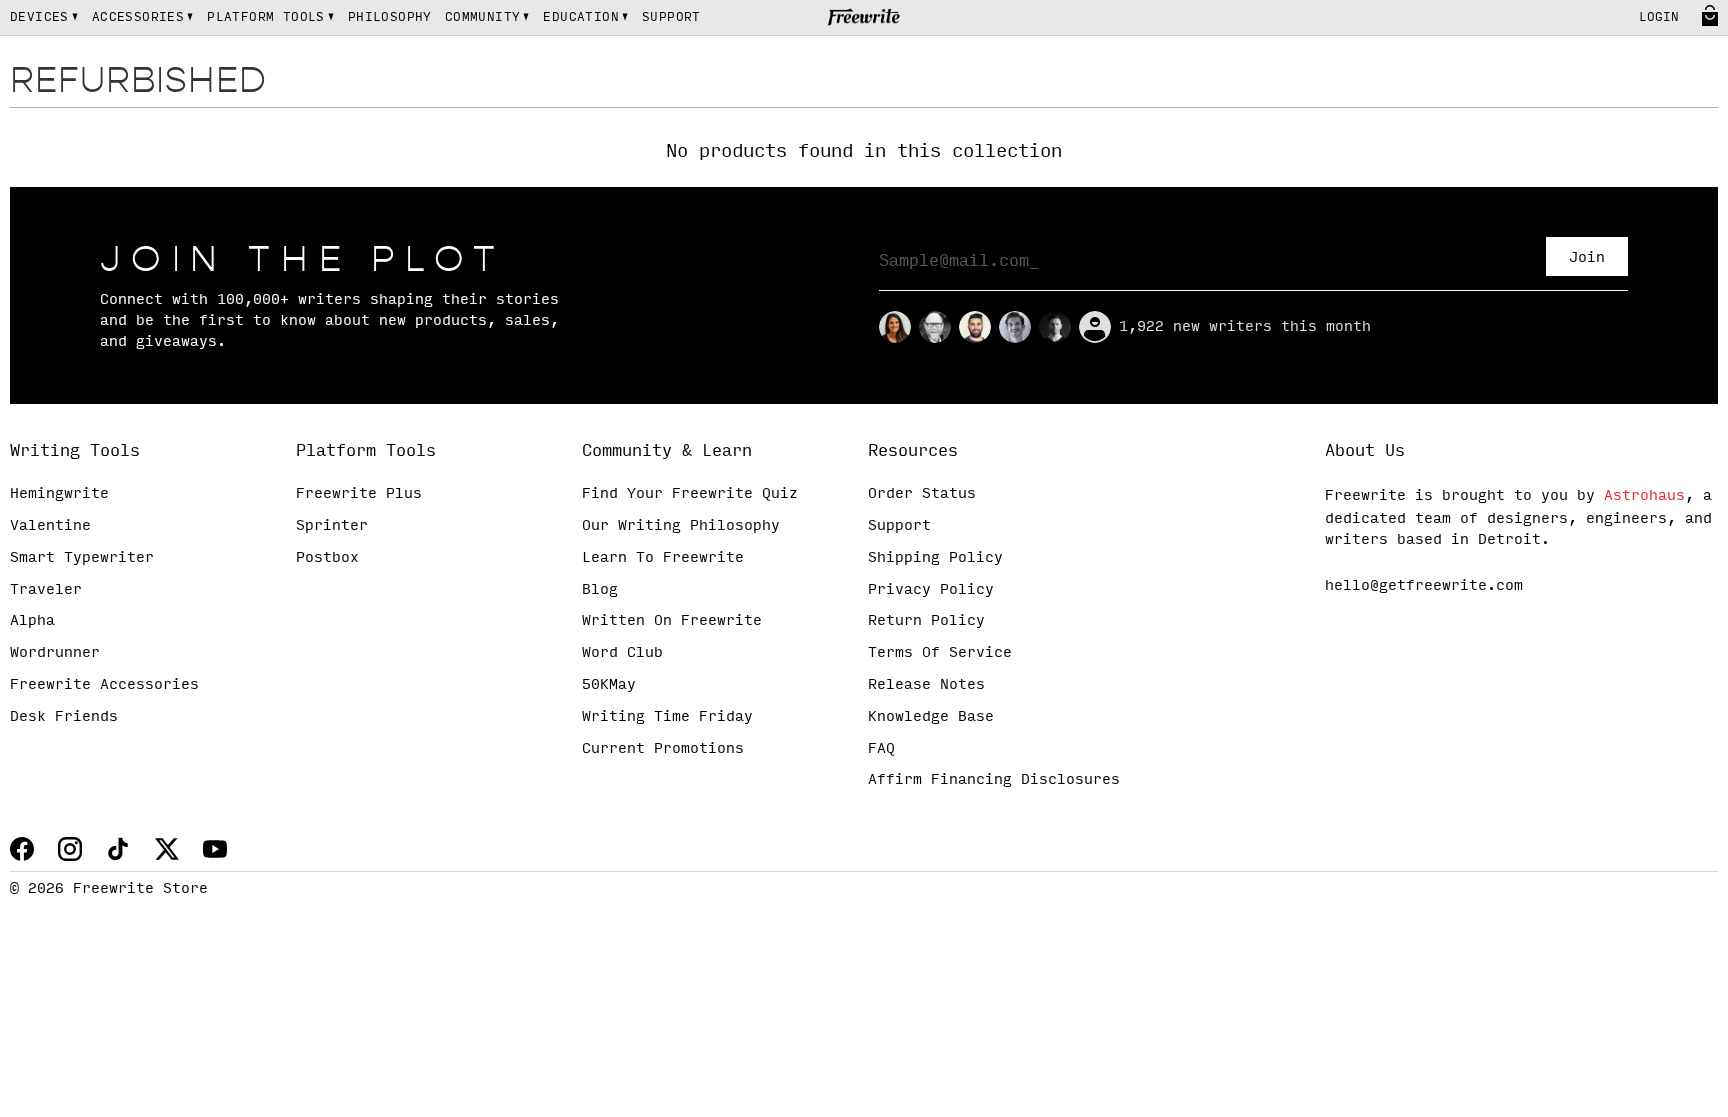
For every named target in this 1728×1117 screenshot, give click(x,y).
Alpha (32, 621)
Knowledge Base (931, 717)
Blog (600, 590)
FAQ (881, 749)
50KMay (609, 685)
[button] (44, 17)
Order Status (922, 494)
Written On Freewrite (672, 621)
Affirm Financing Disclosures (994, 780)
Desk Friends (64, 717)
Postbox (327, 558)
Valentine (50, 526)
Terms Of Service (940, 653)
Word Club (622, 653)
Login (1659, 18)
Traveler (46, 590)
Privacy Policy (931, 590)
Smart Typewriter (82, 558)
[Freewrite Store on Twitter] (166, 849)
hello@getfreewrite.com (1424, 586)
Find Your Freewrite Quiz (690, 494)
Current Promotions (663, 749)
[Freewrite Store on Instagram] (70, 849)
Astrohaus (1644, 496)
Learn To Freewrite (663, 558)
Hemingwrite (59, 494)
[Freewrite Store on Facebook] (22, 849)
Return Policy (926, 621)
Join (1587, 258)
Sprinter (332, 526)
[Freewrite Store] (864, 18)
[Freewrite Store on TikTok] (118, 849)
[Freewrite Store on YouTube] (215, 849)
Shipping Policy (935, 558)
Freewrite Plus (359, 494)
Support (899, 526)
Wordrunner (55, 653)
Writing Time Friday (667, 717)
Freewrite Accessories (104, 685)
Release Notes (926, 685)
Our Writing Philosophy (681, 526)
